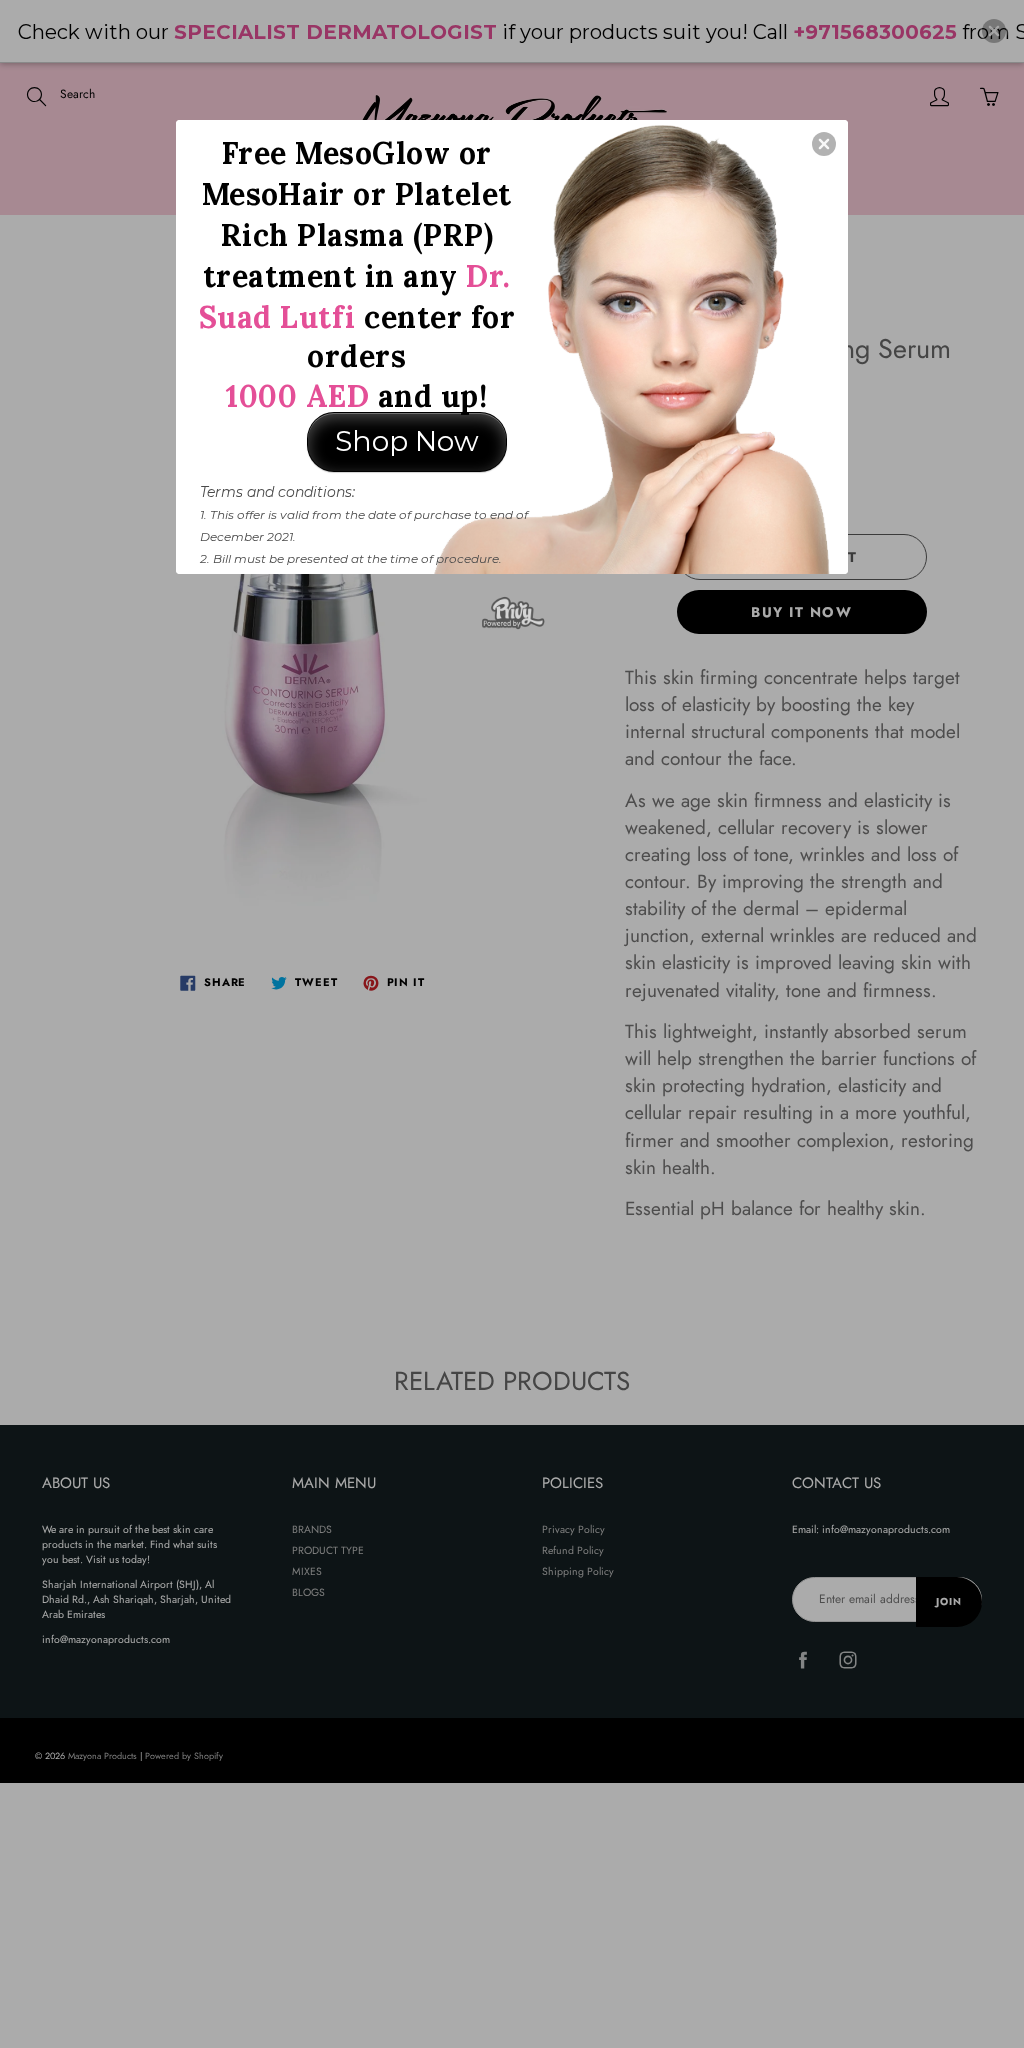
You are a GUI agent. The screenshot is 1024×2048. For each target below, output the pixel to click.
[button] (824, 144)
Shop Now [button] (407, 441)
